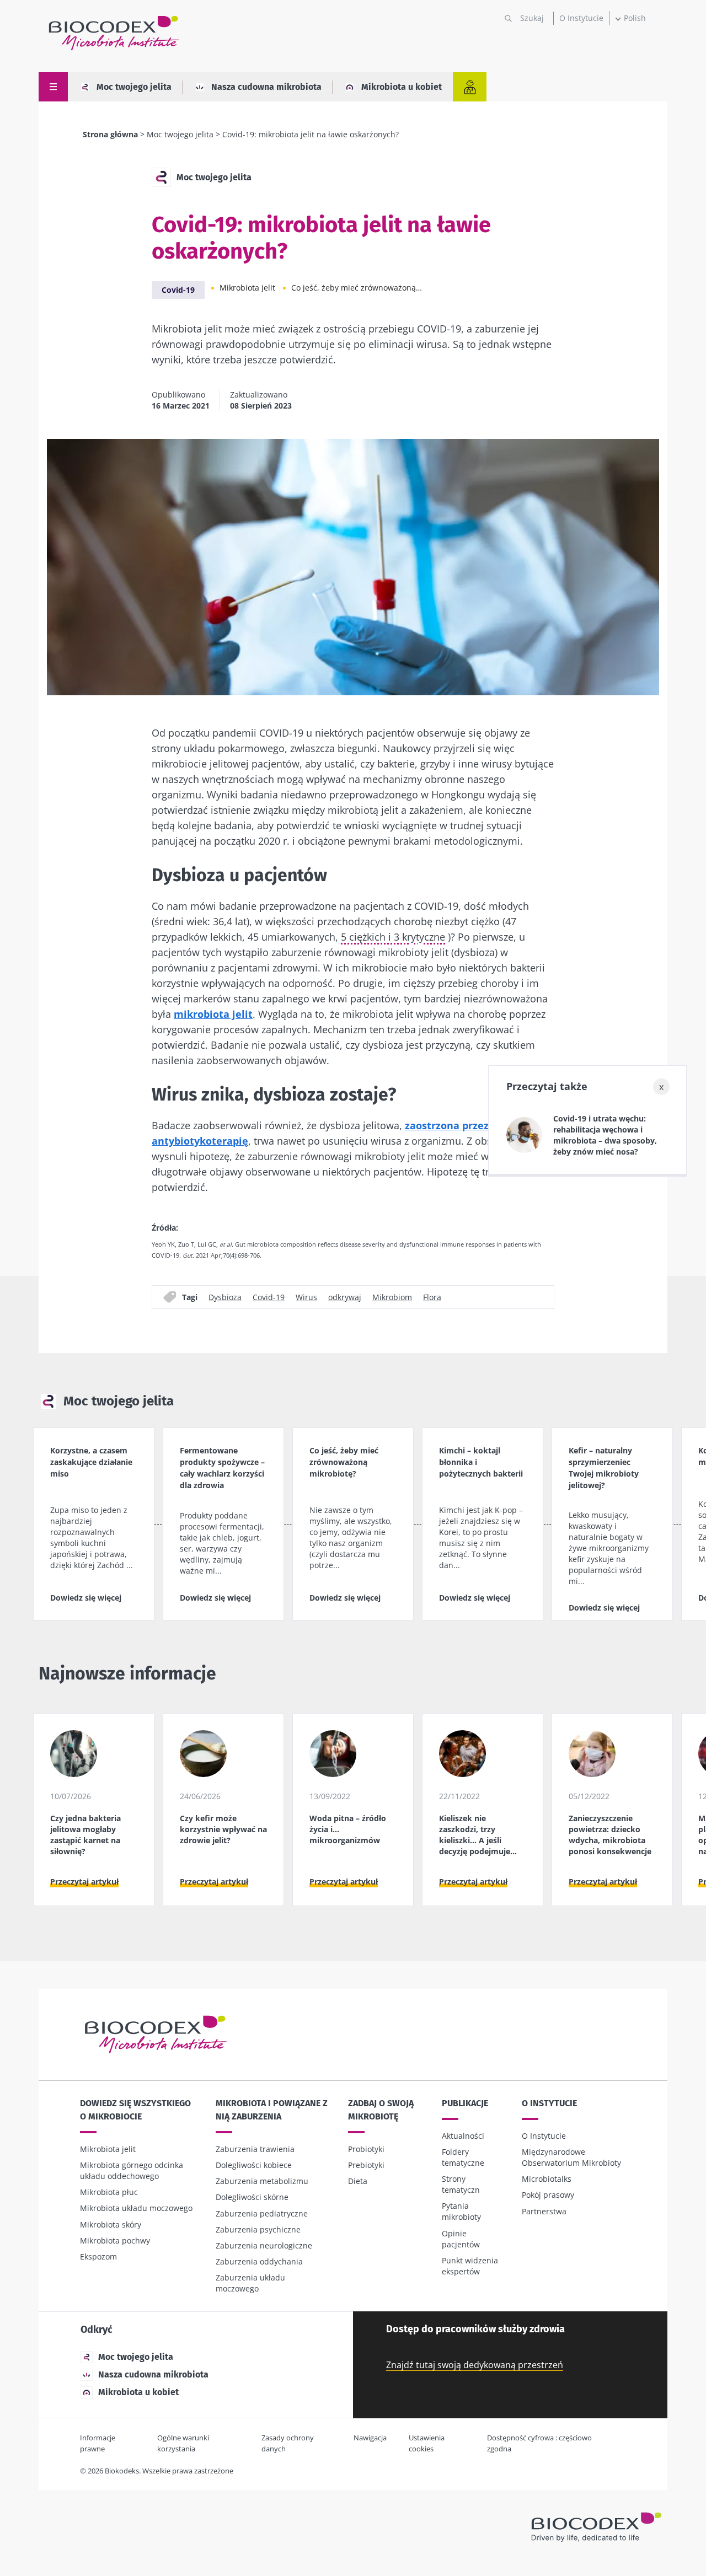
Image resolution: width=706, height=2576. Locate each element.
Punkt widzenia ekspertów (470, 2266)
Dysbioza (225, 1297)
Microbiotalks (547, 2179)
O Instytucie (581, 18)
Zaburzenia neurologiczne (264, 2245)
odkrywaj (345, 1297)
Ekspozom (98, 2256)
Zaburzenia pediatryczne (262, 2213)
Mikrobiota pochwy (115, 2240)
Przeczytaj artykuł (84, 1882)
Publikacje (465, 2103)
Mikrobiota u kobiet (402, 87)
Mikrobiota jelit (247, 288)
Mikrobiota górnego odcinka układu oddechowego (132, 2170)
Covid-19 (178, 290)
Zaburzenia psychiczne (258, 2229)
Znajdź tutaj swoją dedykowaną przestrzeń (475, 2365)
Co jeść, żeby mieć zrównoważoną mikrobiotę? (357, 288)
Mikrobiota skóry (111, 2225)
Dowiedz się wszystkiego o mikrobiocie (135, 2110)
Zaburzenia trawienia (255, 2149)
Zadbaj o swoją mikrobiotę (381, 2110)
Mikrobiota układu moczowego (136, 2208)
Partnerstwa (544, 2211)
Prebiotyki (366, 2165)
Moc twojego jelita (134, 87)
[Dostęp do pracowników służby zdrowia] (470, 87)
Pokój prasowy (548, 2195)
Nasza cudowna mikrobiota (266, 87)
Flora (432, 1297)
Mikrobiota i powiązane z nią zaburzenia (272, 2110)
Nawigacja (370, 2438)
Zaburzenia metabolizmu (262, 2181)
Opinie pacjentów (461, 2239)
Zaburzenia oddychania (259, 2261)
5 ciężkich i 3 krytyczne (393, 937)
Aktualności (463, 2136)
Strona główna (110, 134)
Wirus (306, 1297)
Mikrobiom (392, 1297)
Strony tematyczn (461, 2184)
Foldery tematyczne (463, 2157)
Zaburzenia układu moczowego (250, 2283)
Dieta (358, 2181)
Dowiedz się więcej (86, 1598)
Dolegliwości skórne (252, 2197)
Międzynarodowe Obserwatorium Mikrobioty (571, 2157)
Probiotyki (366, 2149)
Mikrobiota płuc (109, 2192)
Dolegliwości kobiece (254, 2165)
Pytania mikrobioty (461, 2211)
